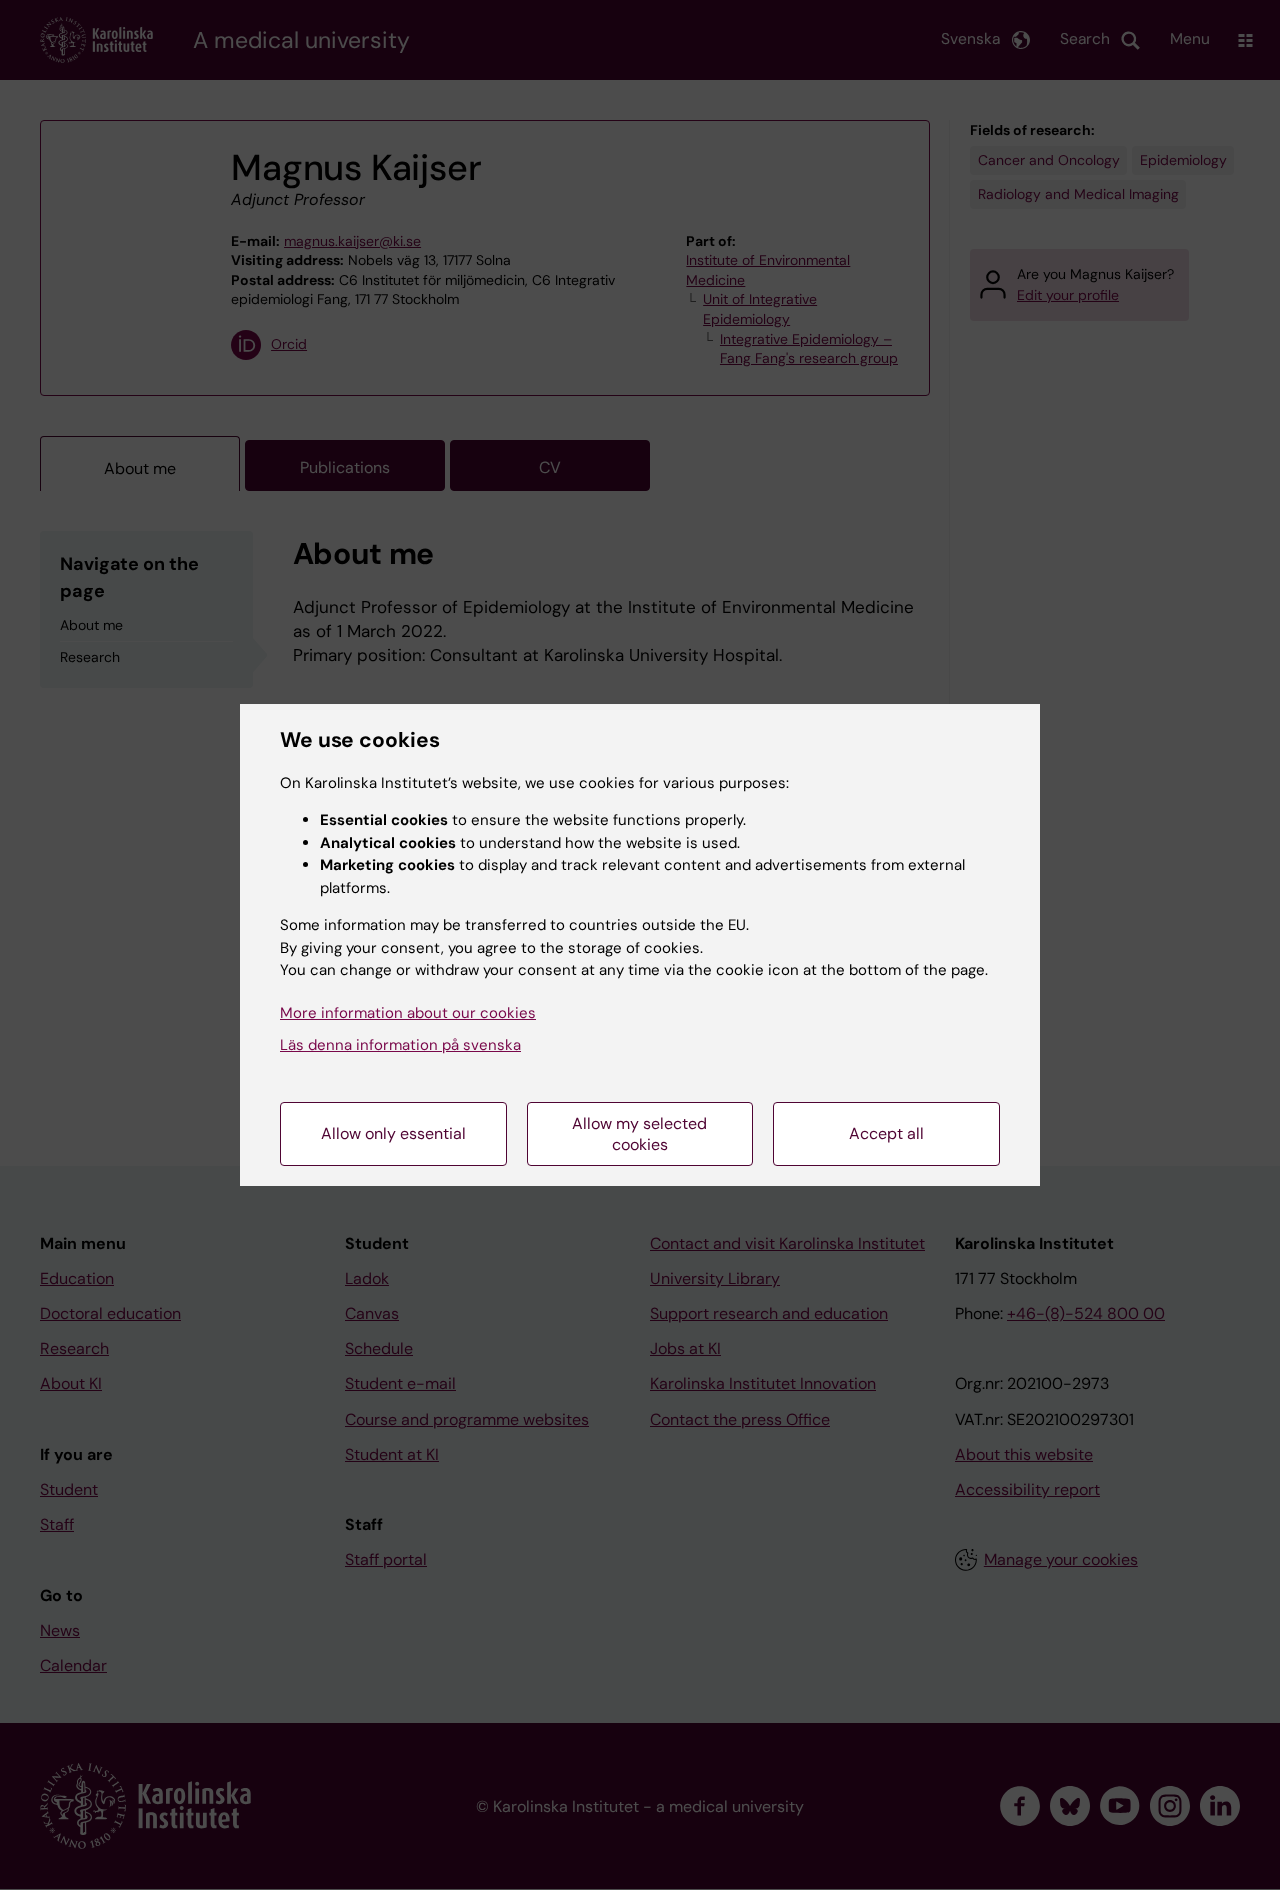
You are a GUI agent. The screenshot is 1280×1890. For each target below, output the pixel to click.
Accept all (886, 1133)
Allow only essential (393, 1133)
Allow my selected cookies (639, 1134)
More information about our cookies (408, 1013)
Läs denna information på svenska (400, 1045)
